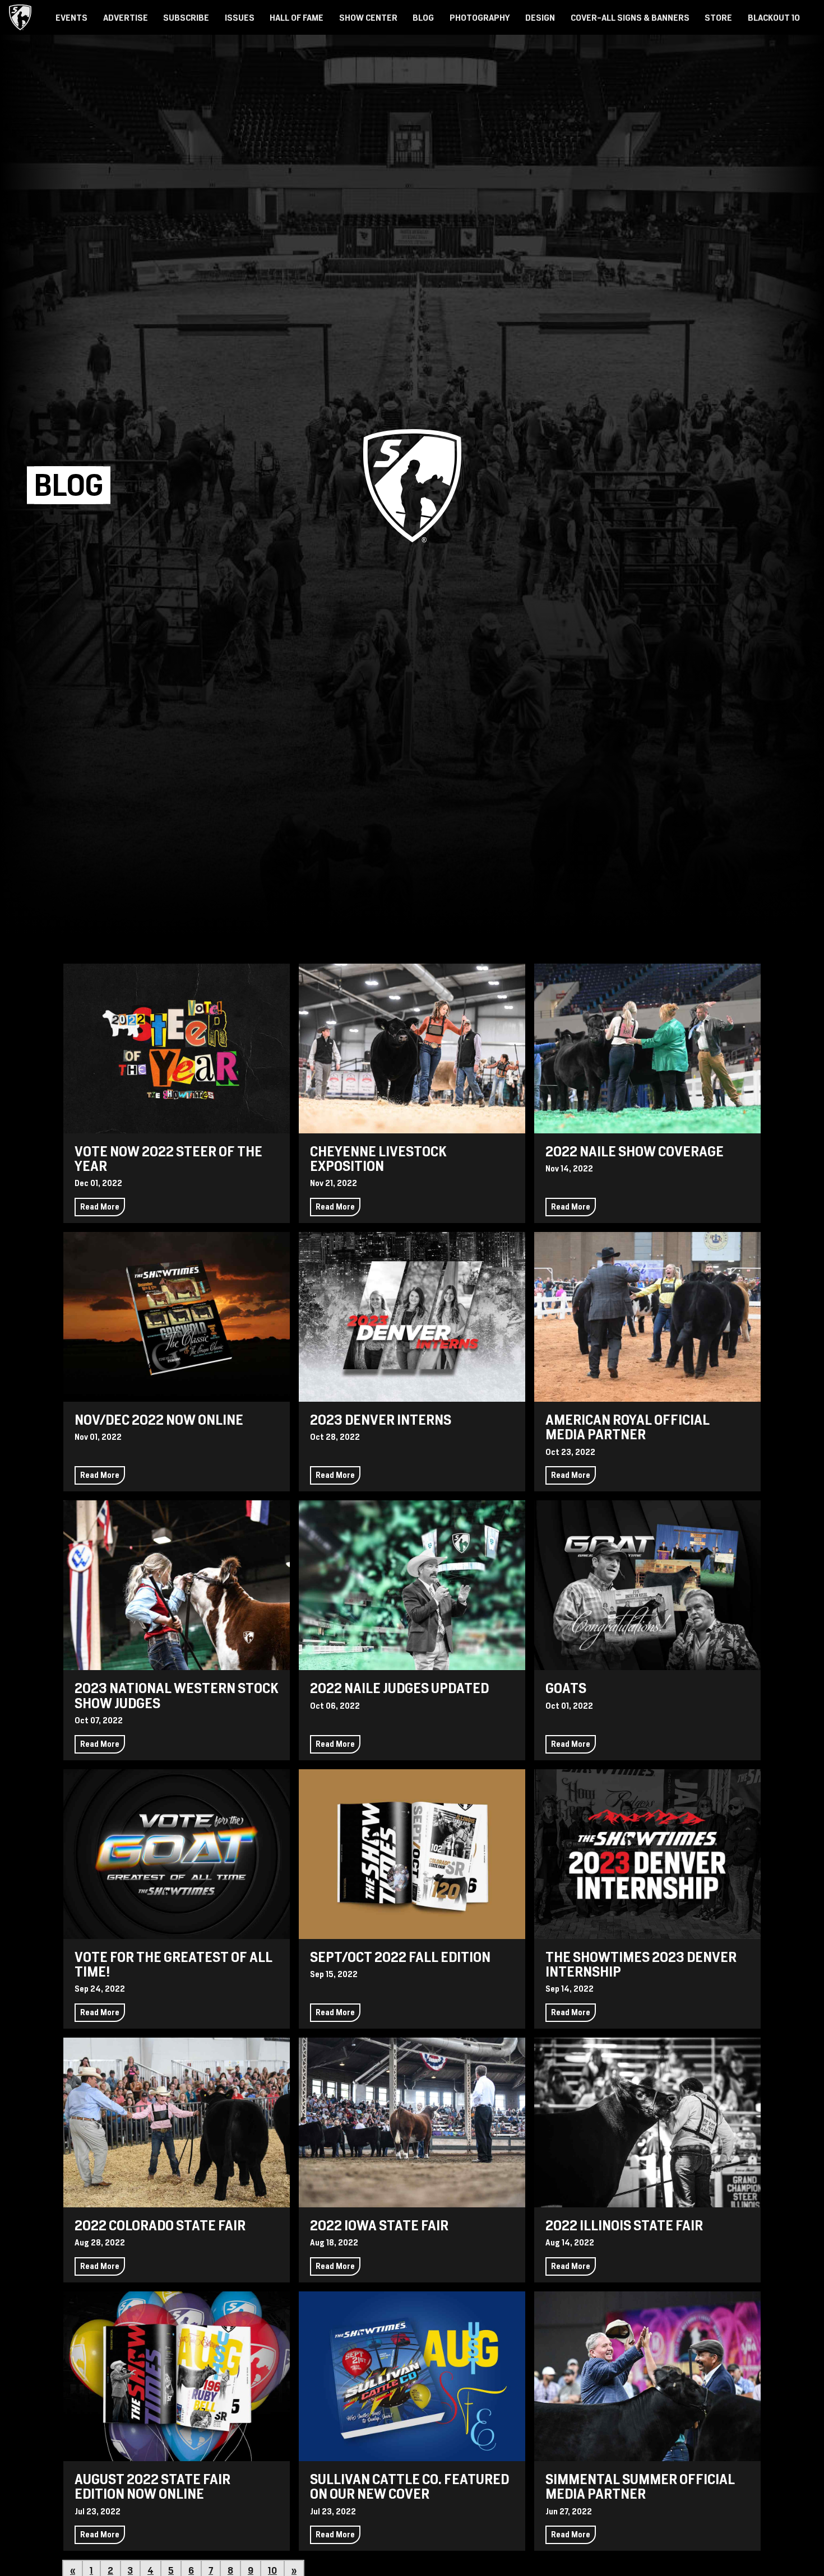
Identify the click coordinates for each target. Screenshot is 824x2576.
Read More (100, 1207)
